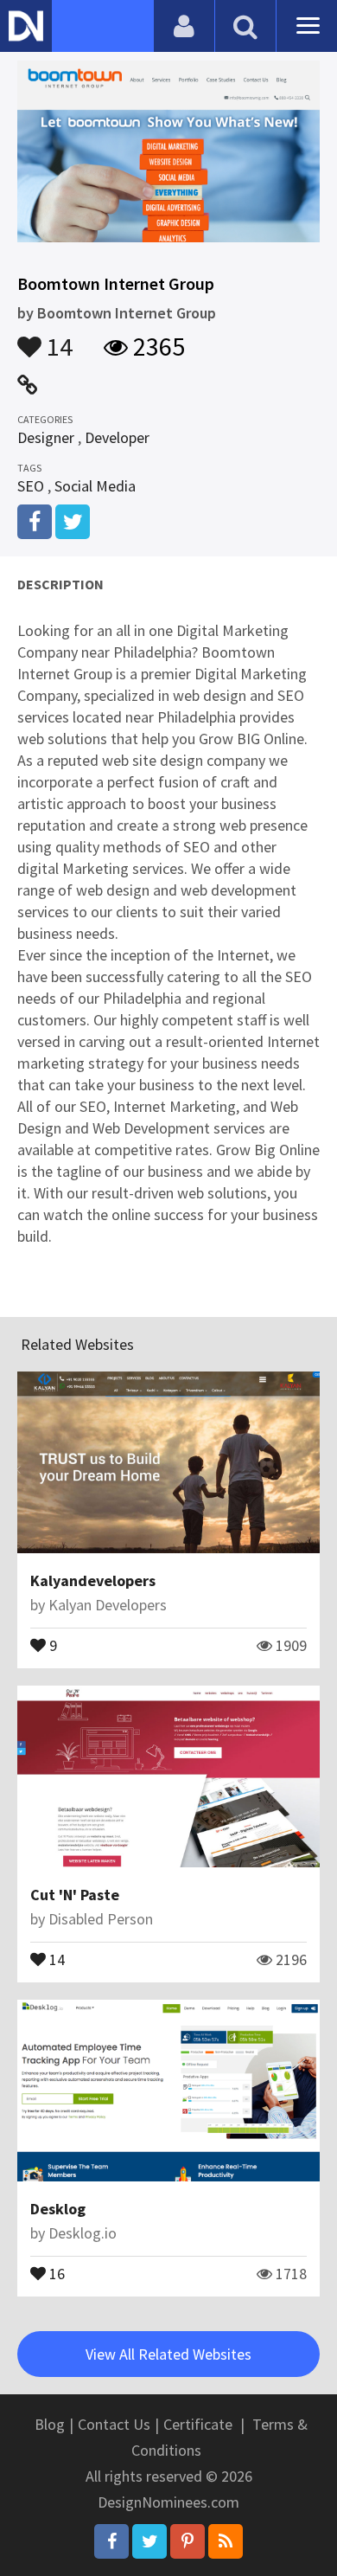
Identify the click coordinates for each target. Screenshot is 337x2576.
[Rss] (226, 2541)
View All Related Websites (168, 2354)
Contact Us (114, 2424)
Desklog (58, 2209)
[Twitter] (149, 2541)
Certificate (198, 2424)
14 (57, 338)
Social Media (95, 486)
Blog (50, 2424)
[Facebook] (111, 2541)
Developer (117, 437)
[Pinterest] (188, 2541)
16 (55, 2272)
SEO (31, 486)
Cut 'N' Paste (75, 1895)
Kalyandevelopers (93, 1580)
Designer (46, 437)
